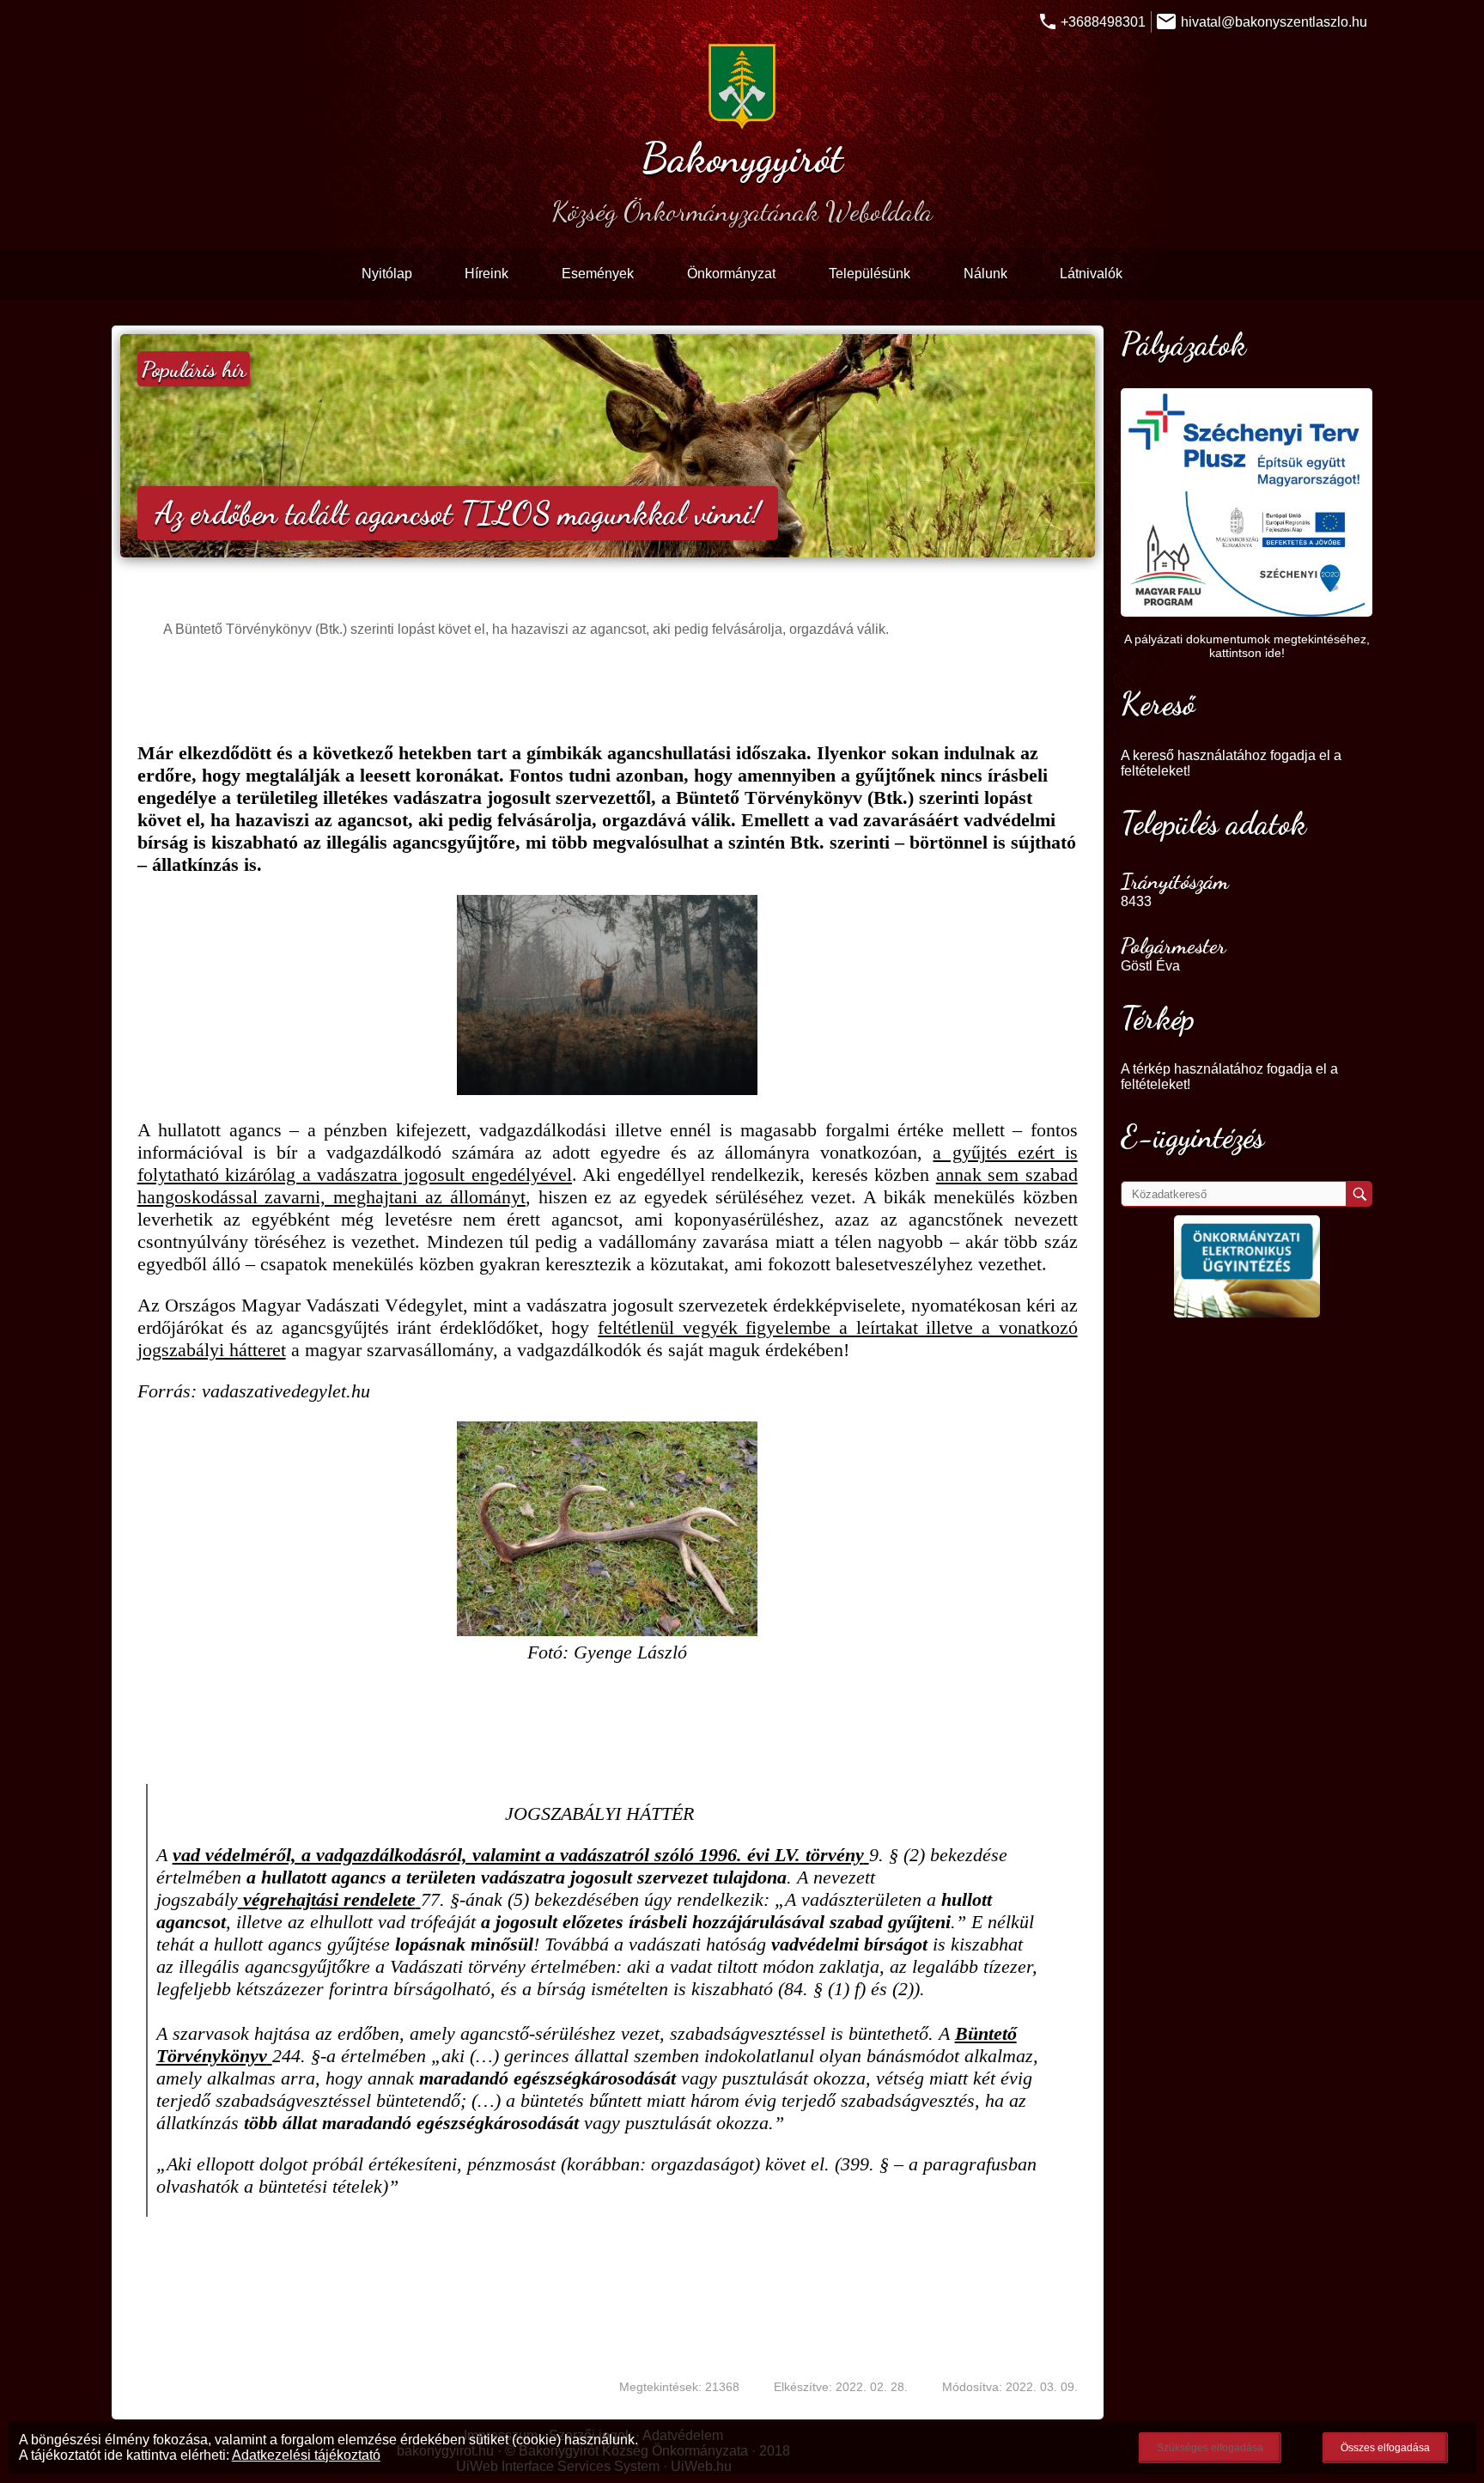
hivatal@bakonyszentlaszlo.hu (1274, 22)
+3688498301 (1103, 22)
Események (598, 274)
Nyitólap (387, 274)
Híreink (487, 274)
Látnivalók (1091, 274)
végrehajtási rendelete (329, 1899)
